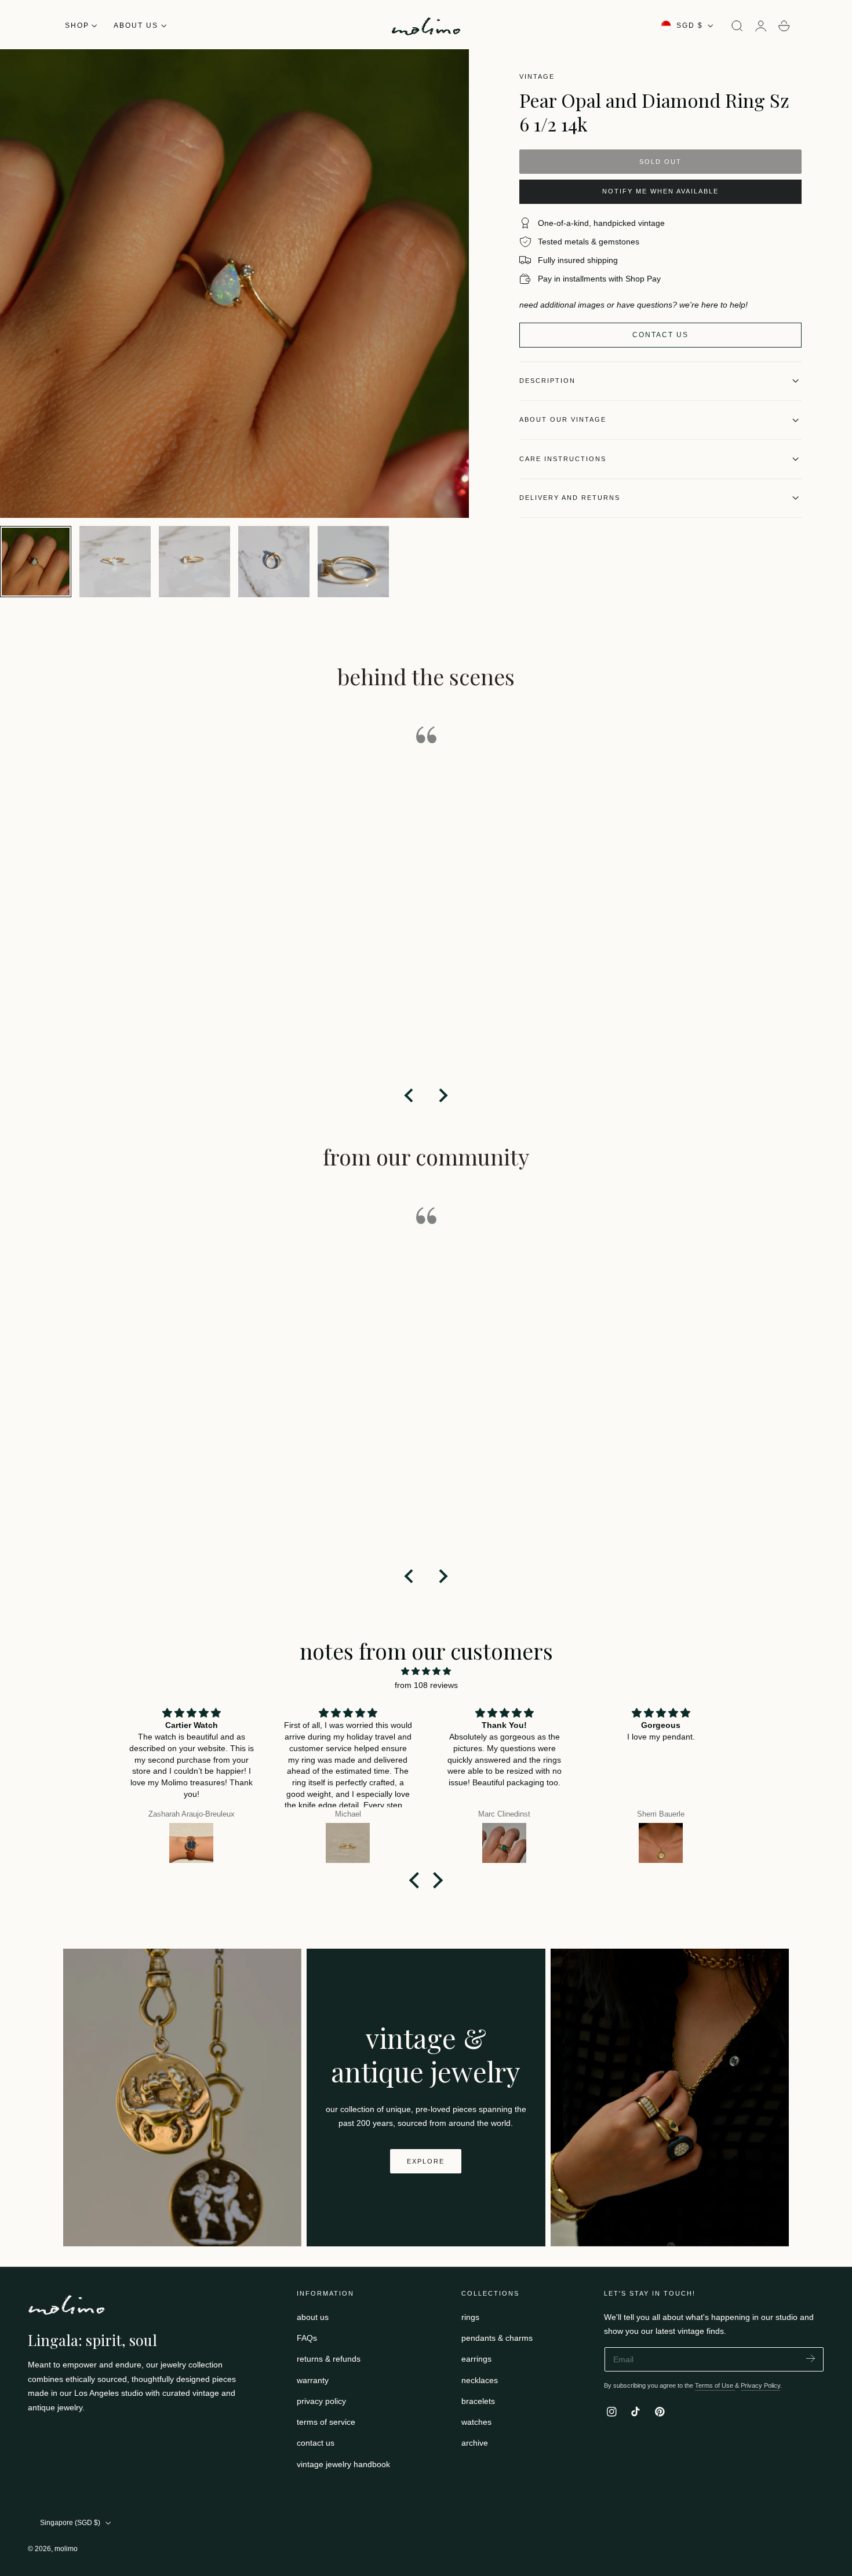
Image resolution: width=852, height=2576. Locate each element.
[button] (737, 26)
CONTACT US (660, 335)
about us (313, 2317)
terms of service (326, 2422)
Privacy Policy (760, 2385)
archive (475, 2443)
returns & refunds (329, 2359)
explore (426, 2161)
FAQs (307, 2338)
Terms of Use (715, 2385)
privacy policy (321, 2401)
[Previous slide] (410, 1095)
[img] (426, 1671)
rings (470, 2317)
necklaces (480, 2380)
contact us (316, 2443)
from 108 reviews (426, 1685)
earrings (476, 2359)
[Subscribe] (811, 2358)
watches (476, 2422)
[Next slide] (442, 1095)
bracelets (478, 2401)
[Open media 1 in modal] (448, 70)
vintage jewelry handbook (343, 2464)
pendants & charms (497, 2338)
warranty (313, 2380)
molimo (66, 2549)
